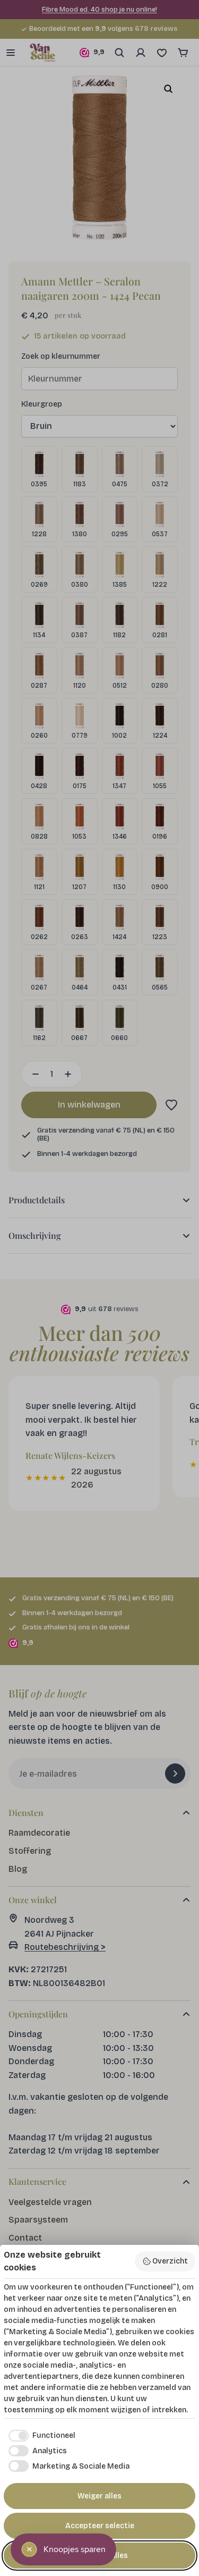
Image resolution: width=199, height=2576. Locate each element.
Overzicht (170, 2261)
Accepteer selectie (100, 2526)
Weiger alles (99, 2496)
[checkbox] (40, 2436)
